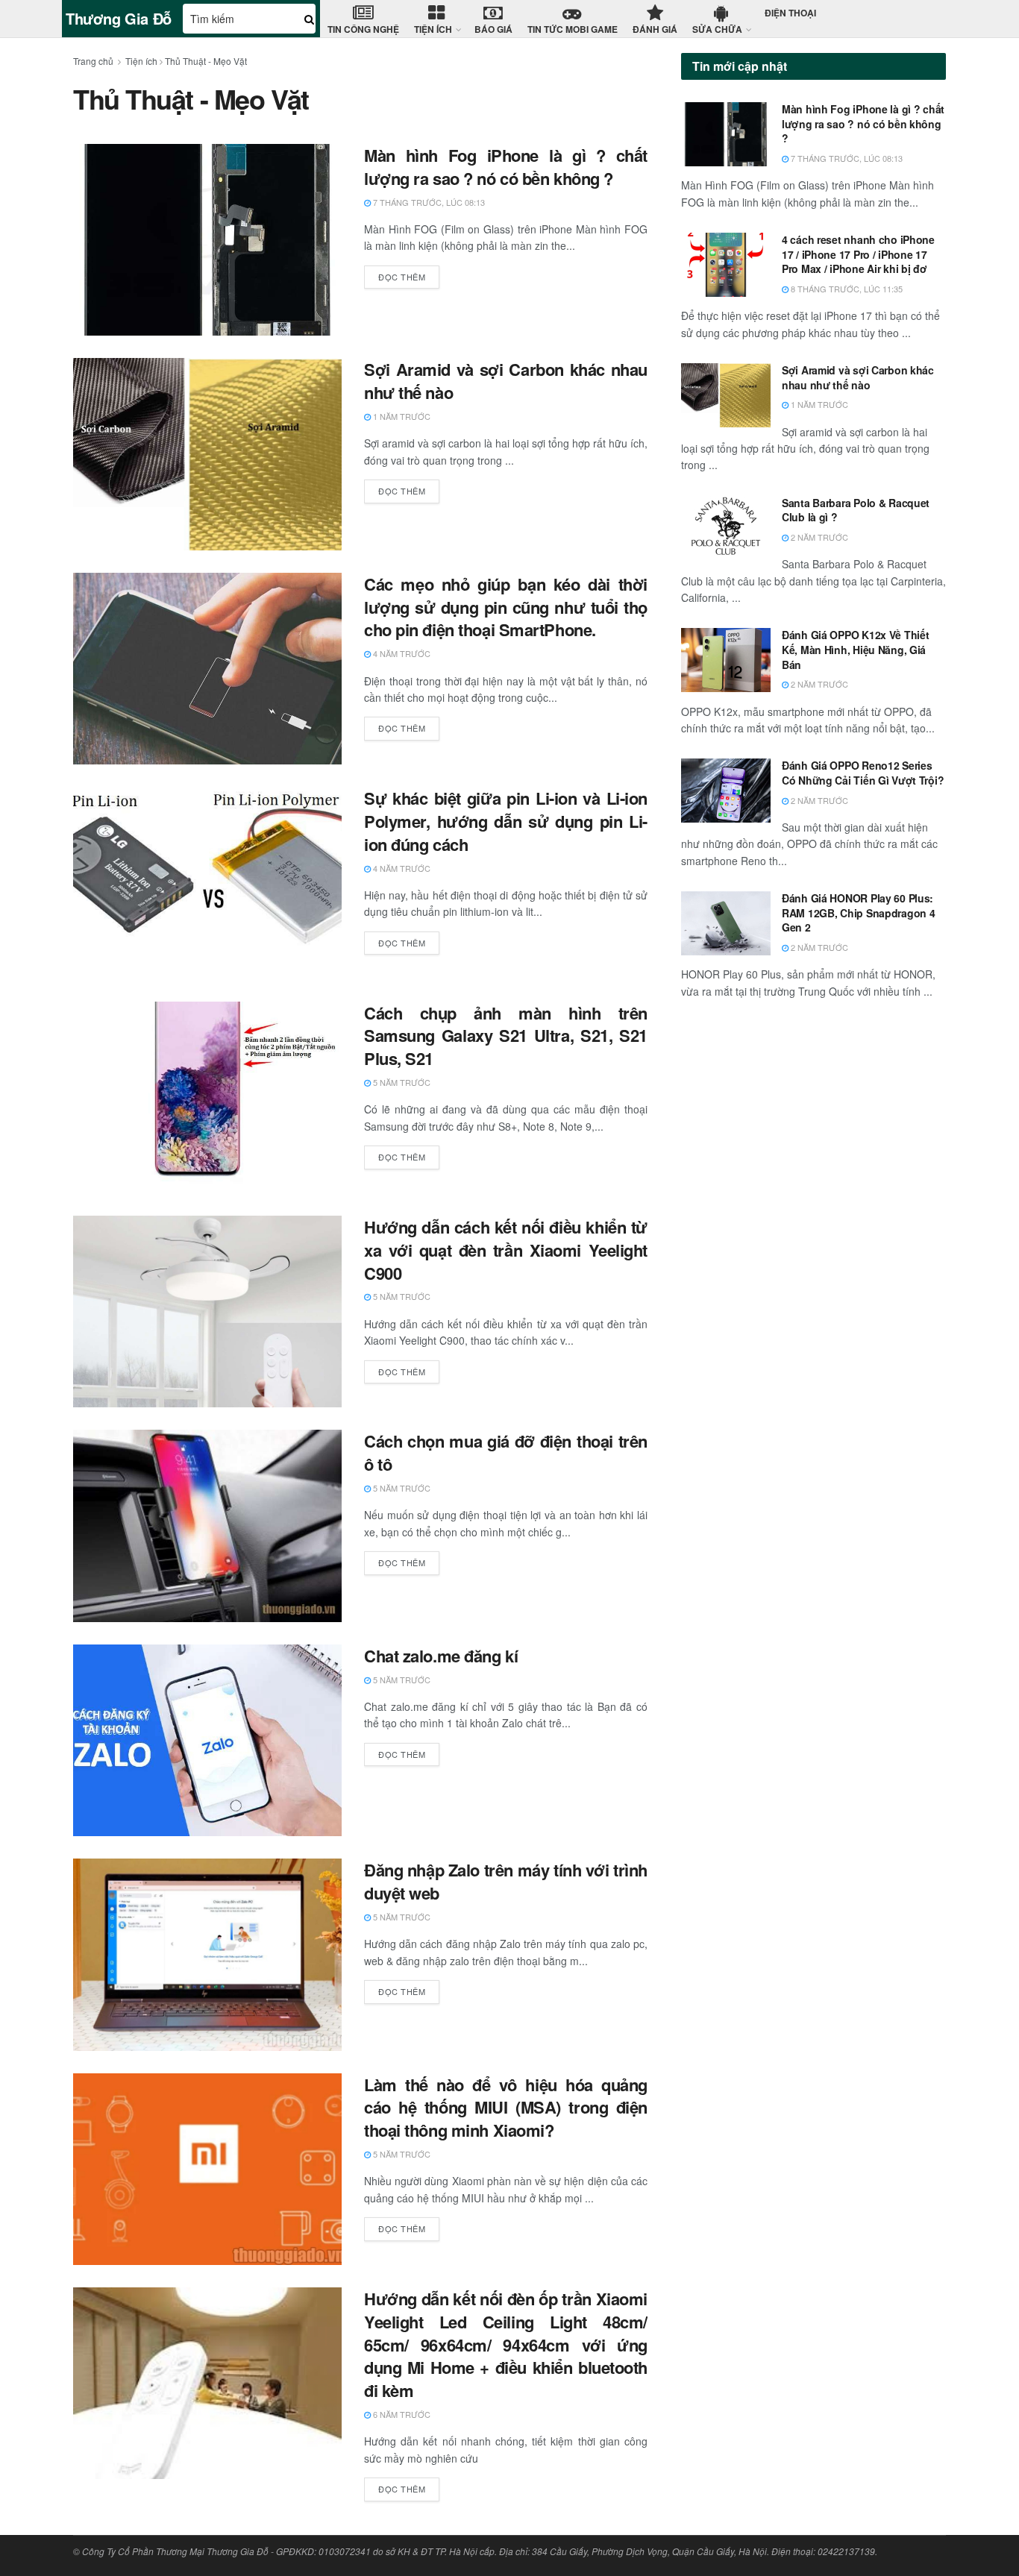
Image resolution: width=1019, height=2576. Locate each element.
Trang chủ (93, 61)
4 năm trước (401, 653)
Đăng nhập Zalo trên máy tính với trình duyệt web (506, 1881)
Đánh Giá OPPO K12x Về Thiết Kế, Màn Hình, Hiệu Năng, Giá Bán (855, 649)
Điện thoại (790, 13)
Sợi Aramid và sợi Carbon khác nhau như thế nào (506, 381)
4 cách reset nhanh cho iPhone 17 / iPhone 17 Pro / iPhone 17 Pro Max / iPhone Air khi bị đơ (858, 254)
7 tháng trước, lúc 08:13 (428, 202)
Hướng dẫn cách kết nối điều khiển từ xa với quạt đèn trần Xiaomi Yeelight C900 (506, 1250)
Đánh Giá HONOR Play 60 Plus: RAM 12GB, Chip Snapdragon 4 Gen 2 (858, 912)
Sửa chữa (717, 29)
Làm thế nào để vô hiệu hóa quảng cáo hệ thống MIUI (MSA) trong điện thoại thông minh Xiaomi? (506, 2108)
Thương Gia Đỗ (119, 19)
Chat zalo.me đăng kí (441, 1656)
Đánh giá (655, 29)
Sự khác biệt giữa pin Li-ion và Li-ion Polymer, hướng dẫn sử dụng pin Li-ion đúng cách (506, 821)
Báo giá (493, 29)
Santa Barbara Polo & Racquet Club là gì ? (856, 510)
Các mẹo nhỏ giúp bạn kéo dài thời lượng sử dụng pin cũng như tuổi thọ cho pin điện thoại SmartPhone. (506, 607)
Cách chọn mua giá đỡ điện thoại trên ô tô (506, 1452)
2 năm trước (818, 537)
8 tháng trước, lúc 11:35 (846, 289)
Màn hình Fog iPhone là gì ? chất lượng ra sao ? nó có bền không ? (506, 167)
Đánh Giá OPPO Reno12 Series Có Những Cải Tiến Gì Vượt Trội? (863, 773)
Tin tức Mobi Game (573, 29)
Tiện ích (433, 29)
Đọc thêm (402, 277)
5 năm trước (401, 1082)
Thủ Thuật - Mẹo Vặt (206, 61)
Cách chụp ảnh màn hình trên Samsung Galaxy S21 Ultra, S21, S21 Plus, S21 (506, 1036)
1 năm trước (401, 416)
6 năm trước (401, 2414)
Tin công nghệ (363, 29)
